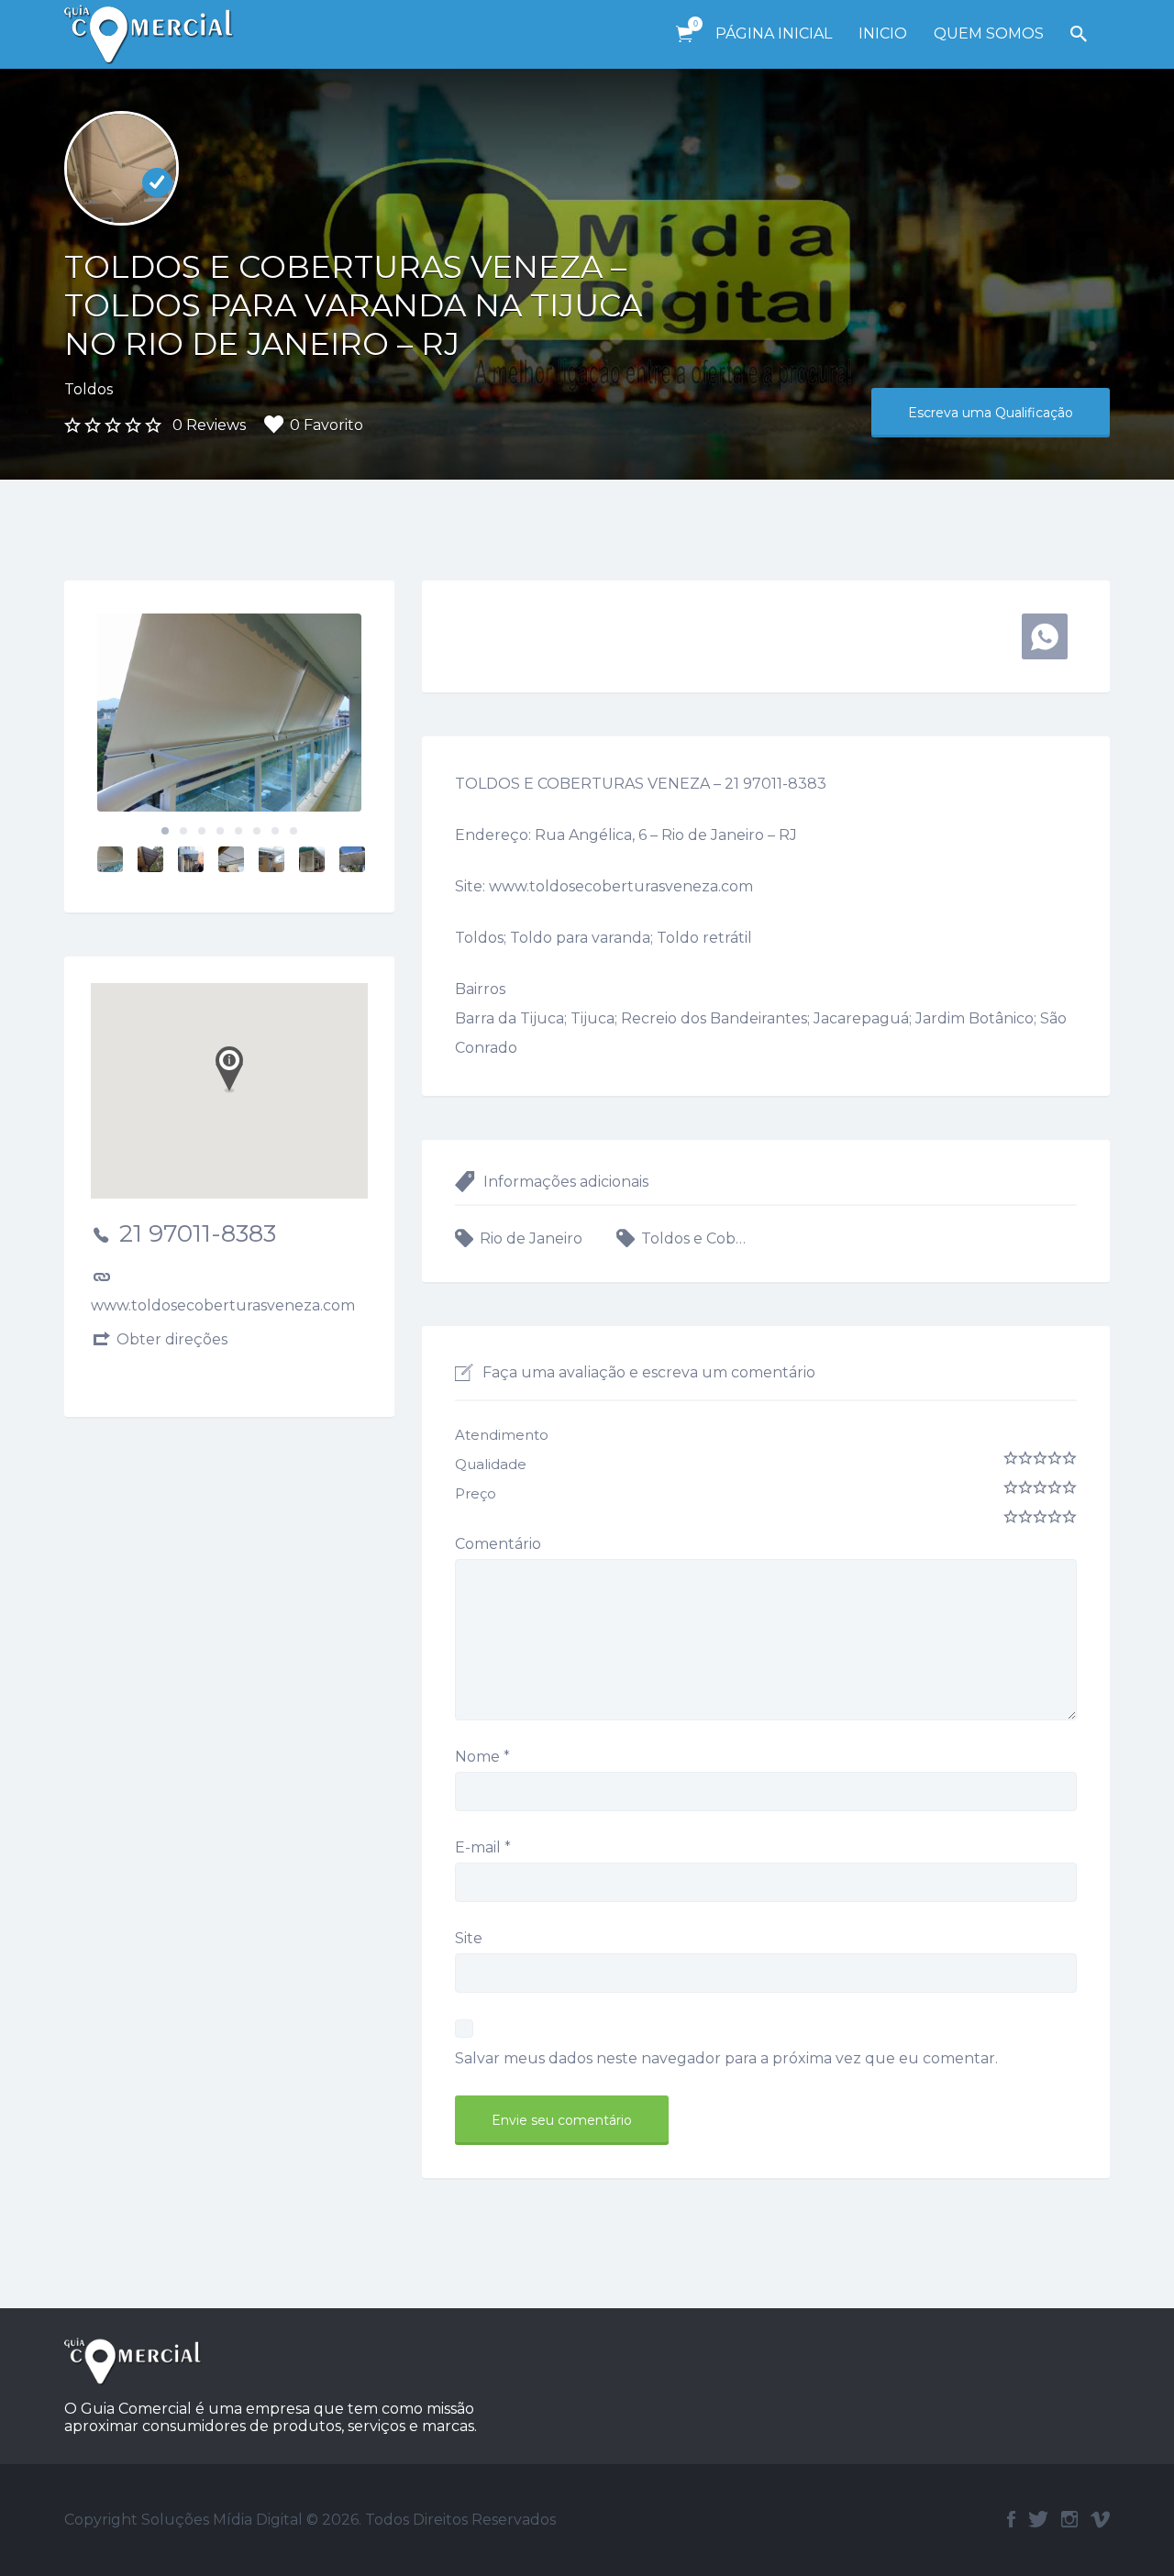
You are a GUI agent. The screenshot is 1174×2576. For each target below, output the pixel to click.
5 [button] (238, 831)
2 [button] (183, 831)
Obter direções (172, 1339)
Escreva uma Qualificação (991, 413)
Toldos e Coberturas (697, 1238)
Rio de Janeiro (531, 1238)
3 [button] (202, 831)
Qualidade (491, 1464)
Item (684, 34)
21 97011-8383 (198, 1233)
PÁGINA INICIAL (774, 33)
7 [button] (275, 831)
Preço (476, 1493)
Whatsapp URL (1045, 636)
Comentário (498, 1544)
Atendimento (502, 1435)
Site (469, 1938)
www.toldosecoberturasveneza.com (223, 1305)
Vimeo (1100, 2519)
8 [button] (293, 831)
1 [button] (165, 831)
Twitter (1038, 2519)
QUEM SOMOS (989, 33)
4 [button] (220, 831)
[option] (229, 713)
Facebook (1011, 2519)
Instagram (1069, 2519)
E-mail (483, 1847)
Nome (482, 1757)
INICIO (883, 33)
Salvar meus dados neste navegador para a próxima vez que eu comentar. (726, 2058)
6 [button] (257, 831)
